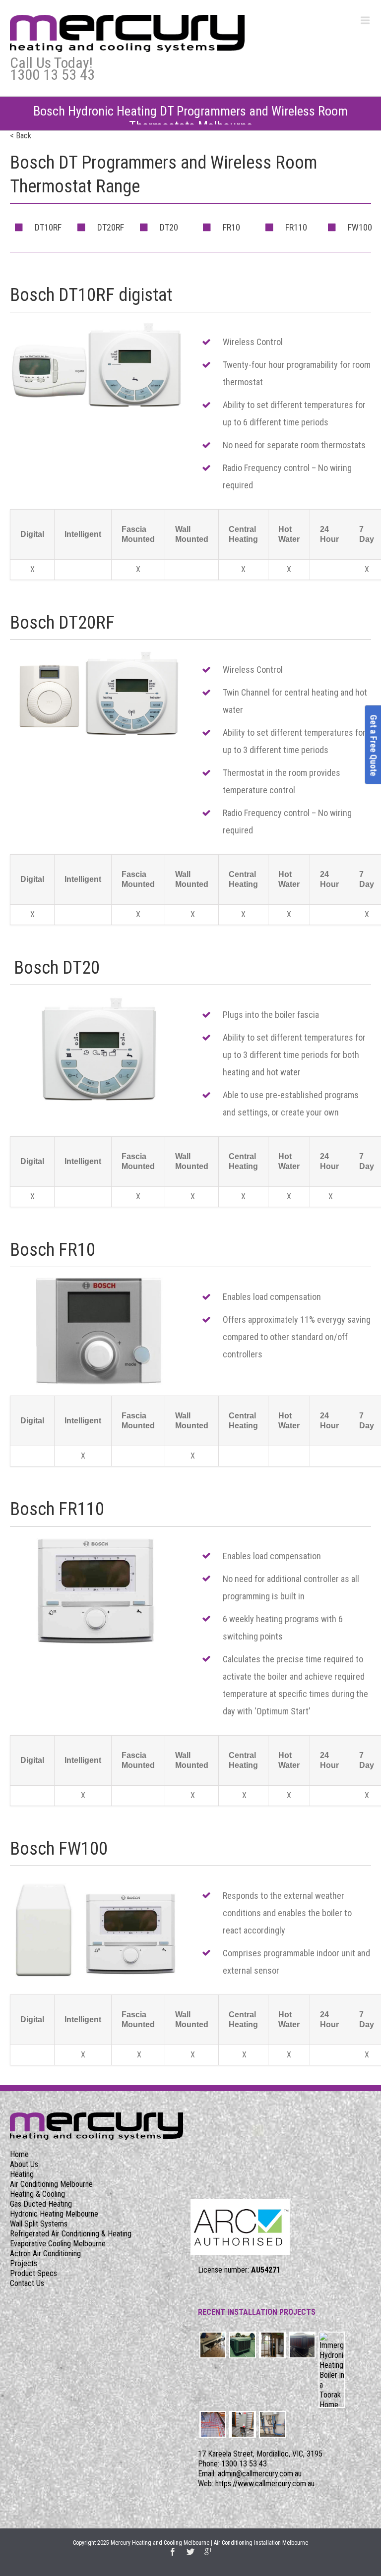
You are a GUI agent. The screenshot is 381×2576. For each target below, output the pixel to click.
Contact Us (27, 2283)
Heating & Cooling (37, 2194)
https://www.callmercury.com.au (265, 2484)
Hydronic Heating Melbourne (54, 2214)
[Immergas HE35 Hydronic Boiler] (243, 2424)
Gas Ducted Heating (41, 2204)
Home (19, 2154)
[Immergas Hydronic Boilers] (272, 2424)
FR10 (231, 227)
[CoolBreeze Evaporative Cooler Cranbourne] (302, 2345)
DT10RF (48, 227)
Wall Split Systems (39, 2224)
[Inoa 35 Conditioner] (272, 2345)
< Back (21, 136)
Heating (22, 2174)
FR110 (296, 227)
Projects (24, 2263)
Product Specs (33, 2273)
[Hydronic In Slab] (213, 2424)
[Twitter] (190, 2552)
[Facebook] (173, 2552)
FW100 (360, 227)
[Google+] (208, 2552)
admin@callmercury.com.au (260, 2474)
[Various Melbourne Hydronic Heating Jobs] (213, 2345)
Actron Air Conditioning (45, 2254)
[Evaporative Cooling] (243, 2345)
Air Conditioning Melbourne (51, 2184)
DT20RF (111, 227)
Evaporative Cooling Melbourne (58, 2244)
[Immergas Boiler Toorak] (332, 2370)
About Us (24, 2164)
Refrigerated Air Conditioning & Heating (71, 2234)
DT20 (169, 227)
